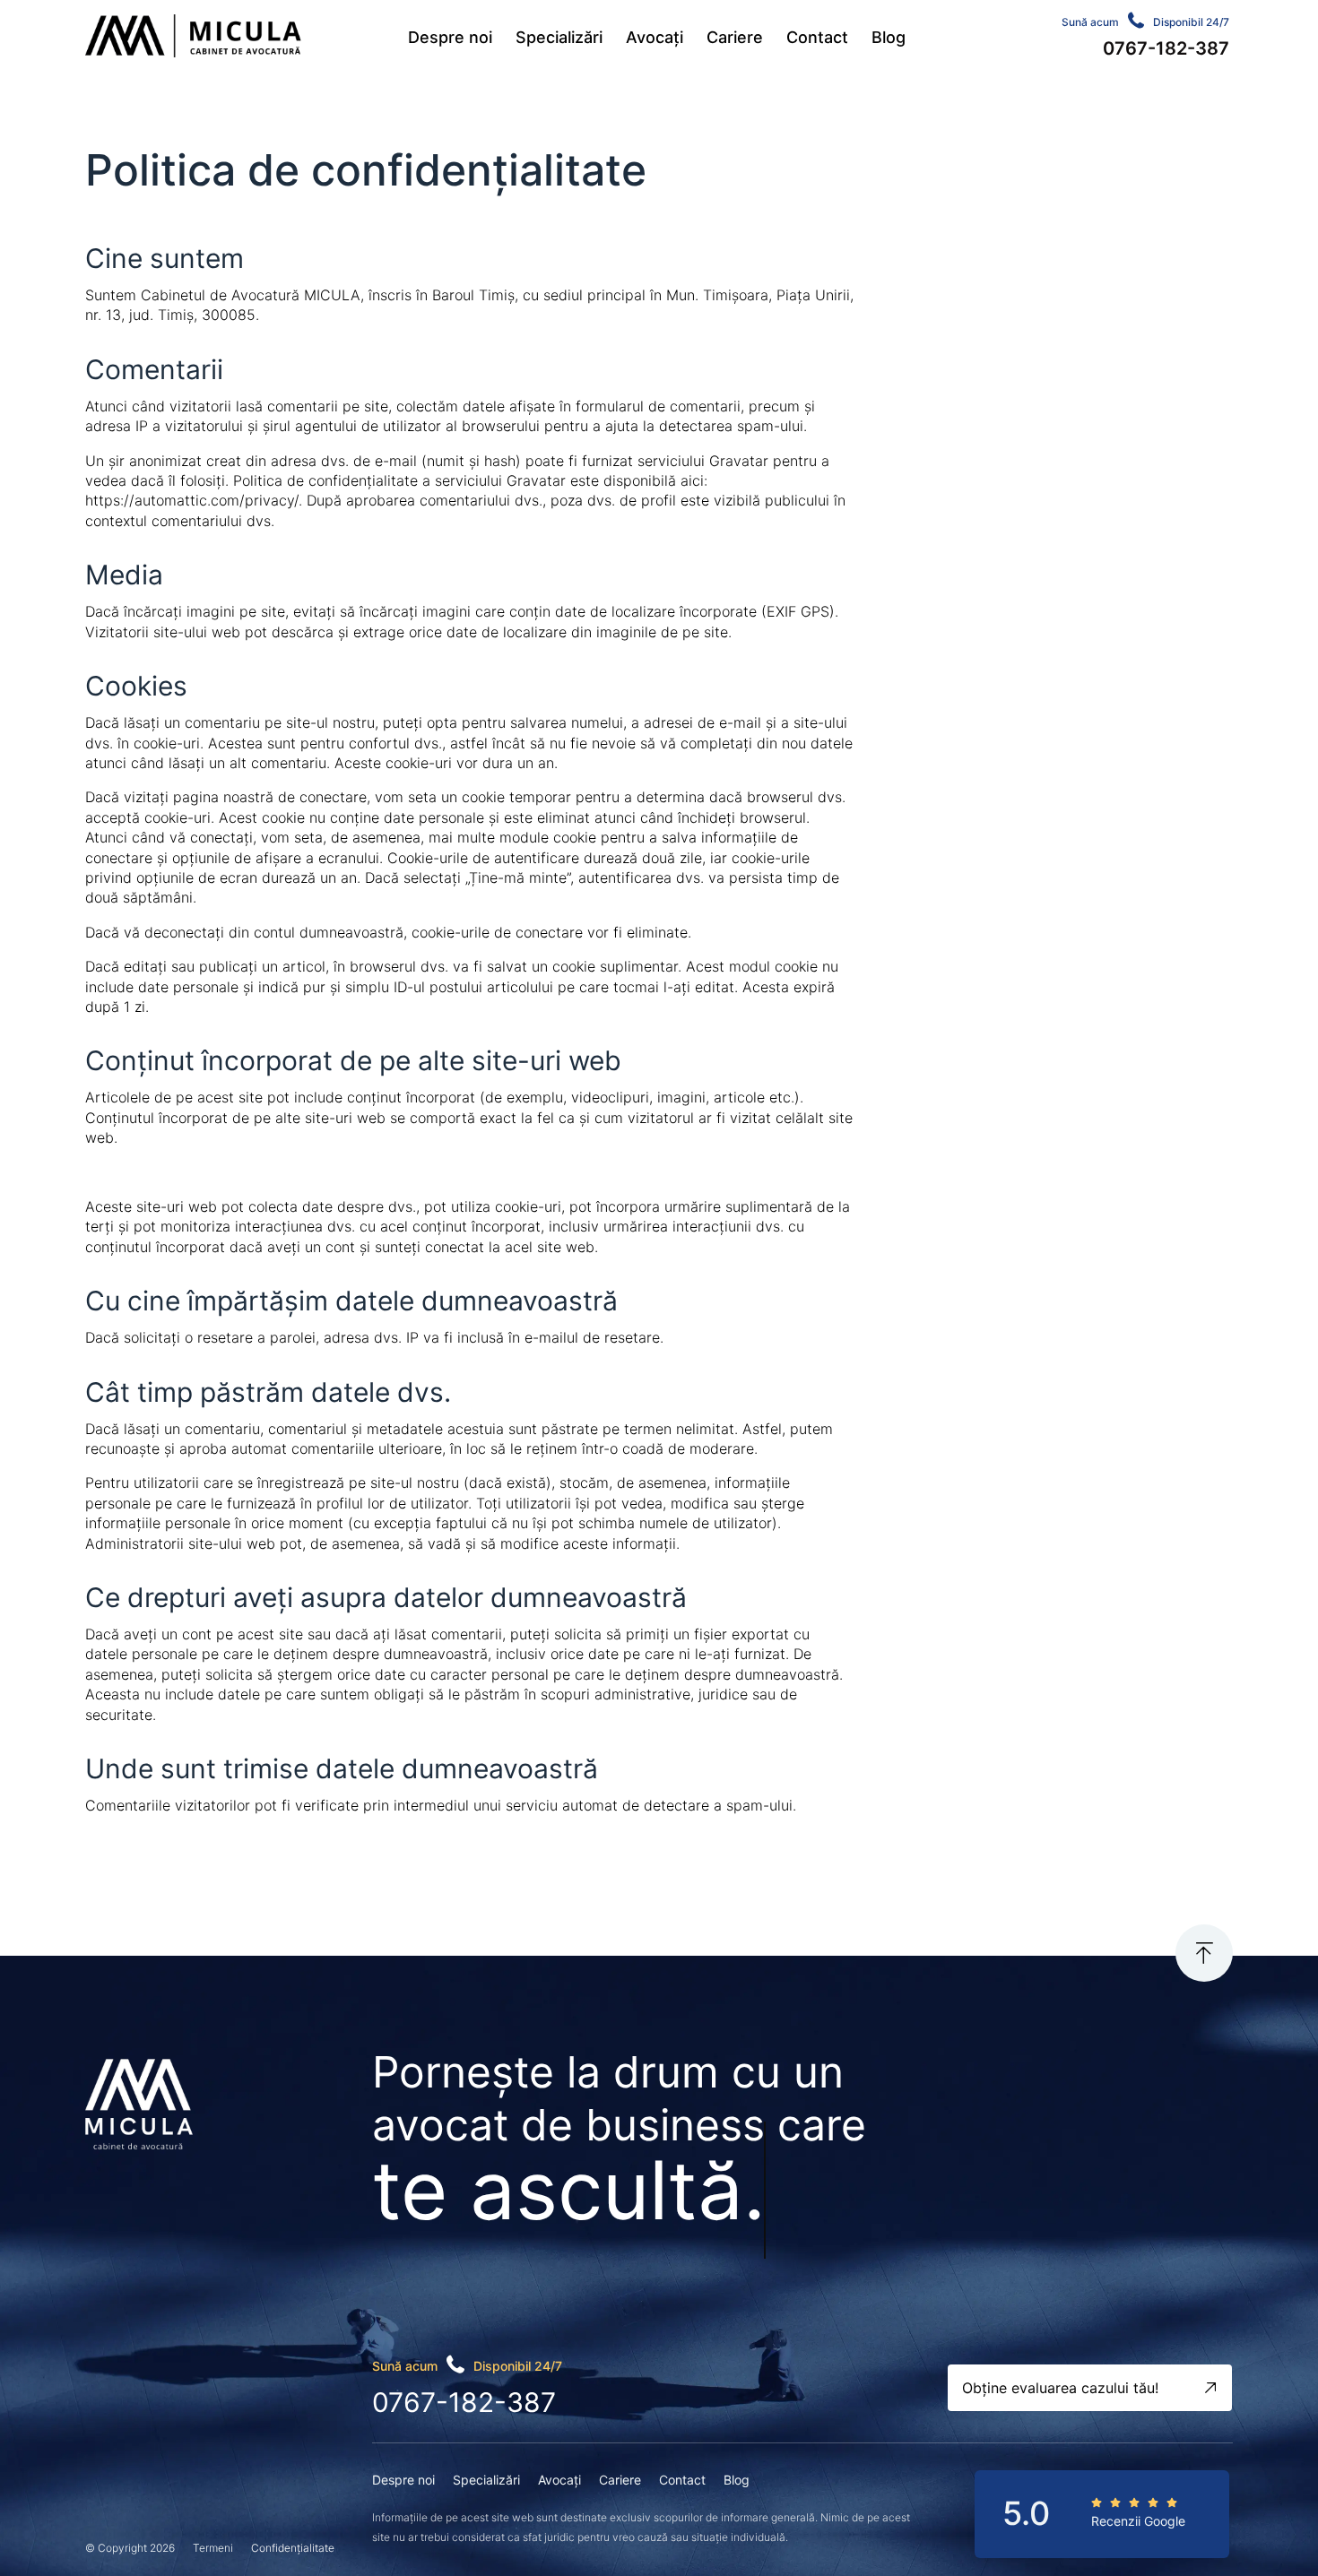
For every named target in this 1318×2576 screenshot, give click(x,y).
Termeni (213, 2548)
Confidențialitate (293, 2548)
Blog (889, 37)
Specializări (559, 37)
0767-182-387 (464, 2402)
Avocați (655, 37)
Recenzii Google (1138, 2521)
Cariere (735, 37)
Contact (817, 37)
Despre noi (450, 37)
